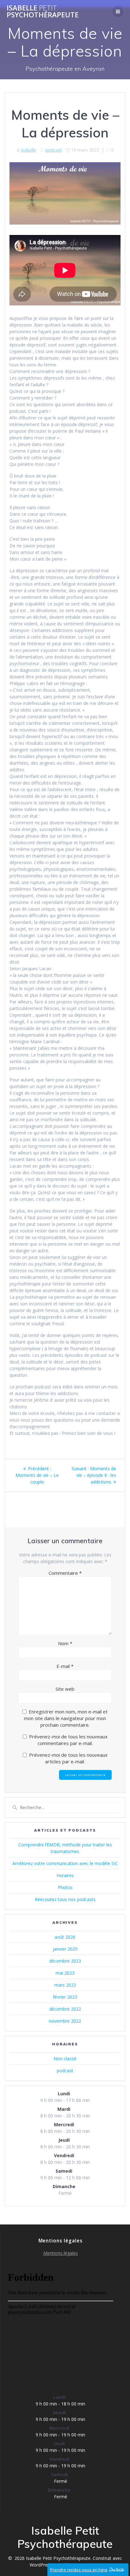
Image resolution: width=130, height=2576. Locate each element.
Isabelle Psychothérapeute (43, 12)
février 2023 (65, 1997)
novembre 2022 (65, 2021)
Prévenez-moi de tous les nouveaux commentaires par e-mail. (68, 1740)
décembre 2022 (65, 2009)
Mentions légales (61, 2253)
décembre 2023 (65, 1961)
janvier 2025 (65, 1949)
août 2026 (65, 1937)
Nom (65, 1643)
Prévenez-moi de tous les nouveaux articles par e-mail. (68, 1758)
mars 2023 (65, 1985)
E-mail (65, 1666)
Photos (65, 1887)
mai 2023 (65, 1973)
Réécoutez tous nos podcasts (65, 1899)
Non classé (65, 2058)
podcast (54, 150)
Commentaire (65, 1573)
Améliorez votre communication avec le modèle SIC (65, 1863)
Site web (65, 1689)
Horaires (65, 1875)
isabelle (29, 150)
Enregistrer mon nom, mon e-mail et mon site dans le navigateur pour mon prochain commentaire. (66, 1718)
